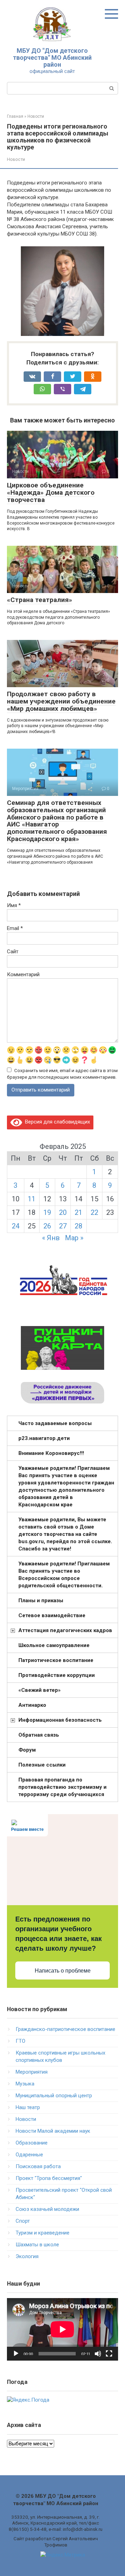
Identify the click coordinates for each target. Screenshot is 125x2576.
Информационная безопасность (60, 1720)
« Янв (51, 1238)
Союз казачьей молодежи (47, 2209)
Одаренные (29, 2155)
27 (63, 1226)
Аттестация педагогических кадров (65, 1630)
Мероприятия (32, 2072)
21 (78, 1212)
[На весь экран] (109, 2354)
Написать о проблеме (63, 1971)
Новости (16, 159)
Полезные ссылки (42, 1765)
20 (63, 1212)
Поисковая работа (38, 2166)
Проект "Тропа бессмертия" (49, 2178)
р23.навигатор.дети (44, 1438)
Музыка (25, 2084)
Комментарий (23, 974)
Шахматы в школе (37, 2245)
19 (47, 1212)
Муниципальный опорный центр (54, 2096)
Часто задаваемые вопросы (55, 1423)
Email (15, 928)
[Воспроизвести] (16, 2354)
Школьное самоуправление (54, 1645)
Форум (27, 1750)
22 (94, 1212)
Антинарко (32, 1705)
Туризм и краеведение (43, 2233)
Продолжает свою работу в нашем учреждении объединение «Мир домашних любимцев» (61, 701)
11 (32, 1199)
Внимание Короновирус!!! (51, 1453)
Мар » (74, 1238)
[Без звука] (98, 2354)
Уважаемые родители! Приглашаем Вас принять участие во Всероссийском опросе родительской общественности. (64, 1575)
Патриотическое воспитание (56, 1660)
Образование (32, 2143)
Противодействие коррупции (57, 1675)
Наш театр (28, 2107)
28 (78, 1226)
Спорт (23, 2221)
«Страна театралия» (40, 600)
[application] (62, 2329)
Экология (27, 2256)
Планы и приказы (41, 1600)
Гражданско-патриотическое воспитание (65, 2029)
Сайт (13, 952)
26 (47, 1226)
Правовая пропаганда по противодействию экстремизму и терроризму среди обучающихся (62, 1787)
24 (16, 1226)
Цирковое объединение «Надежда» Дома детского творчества (51, 492)
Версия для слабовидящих (56, 1122)
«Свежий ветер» (40, 1690)
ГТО (20, 2041)
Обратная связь (39, 1735)
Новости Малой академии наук (53, 2131)
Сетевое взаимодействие (52, 1615)
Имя (14, 905)
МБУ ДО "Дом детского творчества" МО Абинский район (52, 57)
